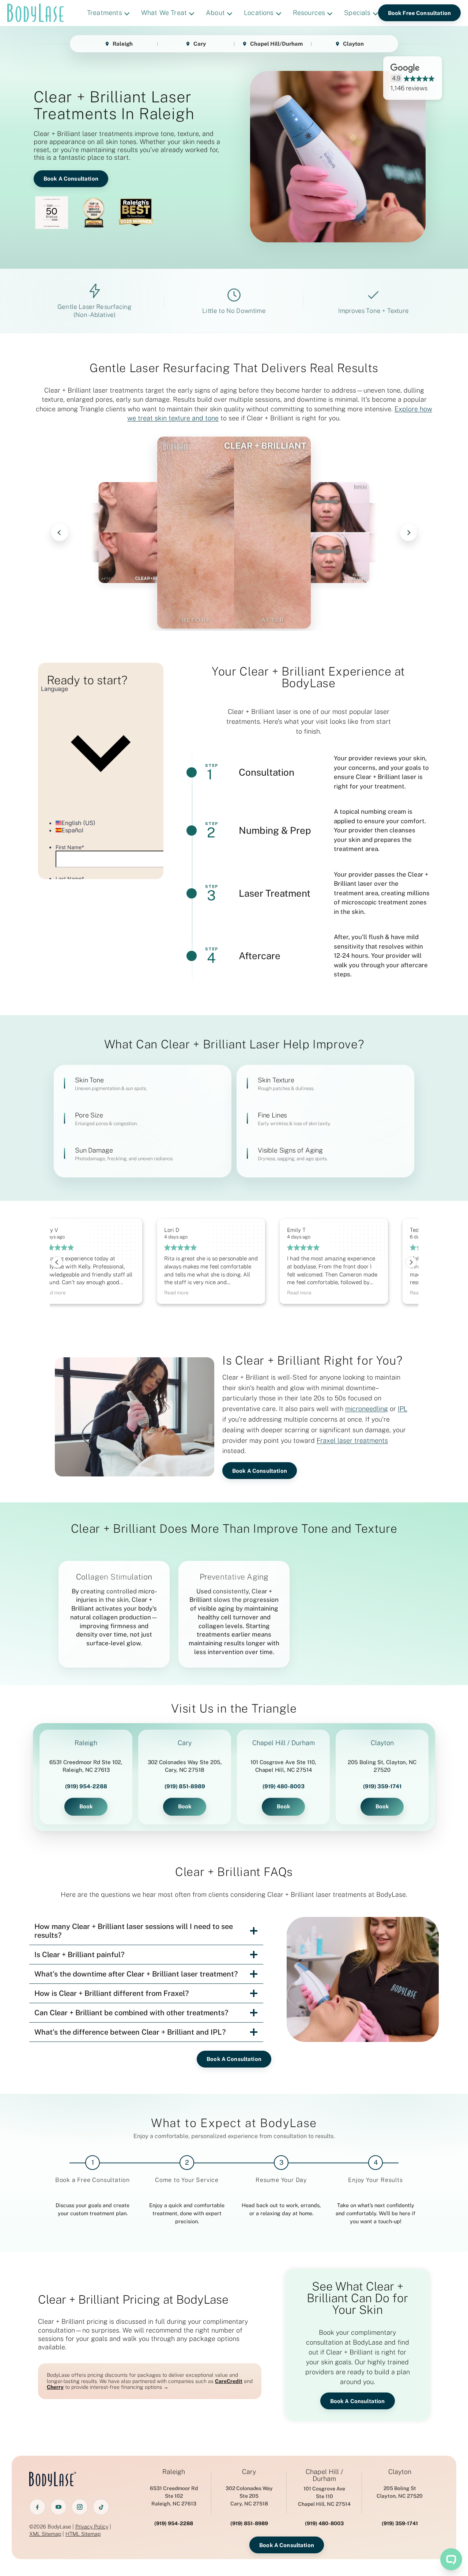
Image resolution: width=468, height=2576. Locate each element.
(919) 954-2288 (86, 1786)
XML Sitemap (45, 2534)
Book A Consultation (71, 179)
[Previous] (60, 533)
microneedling (367, 1409)
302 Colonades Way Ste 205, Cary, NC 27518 (185, 1766)
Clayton (353, 44)
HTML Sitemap (83, 2534)
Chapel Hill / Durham (284, 1743)
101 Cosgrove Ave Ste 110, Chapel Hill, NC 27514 (283, 1766)
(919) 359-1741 (382, 1786)
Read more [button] (77, 1293)
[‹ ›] (234, 533)
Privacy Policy (92, 2526)
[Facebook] (37, 2507)
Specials (357, 13)
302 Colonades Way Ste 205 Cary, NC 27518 (249, 2496)
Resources (309, 13)
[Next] (408, 533)
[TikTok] (101, 2507)
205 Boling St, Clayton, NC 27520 (382, 1766)
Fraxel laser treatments (352, 1440)
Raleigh (123, 44)
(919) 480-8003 (284, 1786)
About (215, 13)
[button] (411, 1262)
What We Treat (164, 13)
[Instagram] (80, 2507)
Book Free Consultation (419, 13)
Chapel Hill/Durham (276, 44)
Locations (259, 13)
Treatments (105, 13)
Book (86, 1806)
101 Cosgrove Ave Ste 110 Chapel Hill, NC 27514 (324, 2496)
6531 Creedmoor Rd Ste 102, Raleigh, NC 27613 (86, 1766)
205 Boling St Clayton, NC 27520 (400, 2492)
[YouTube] (58, 2507)
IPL (403, 1409)
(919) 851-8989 (185, 1786)
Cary (200, 44)
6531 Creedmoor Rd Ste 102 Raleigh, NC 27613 (174, 2496)
